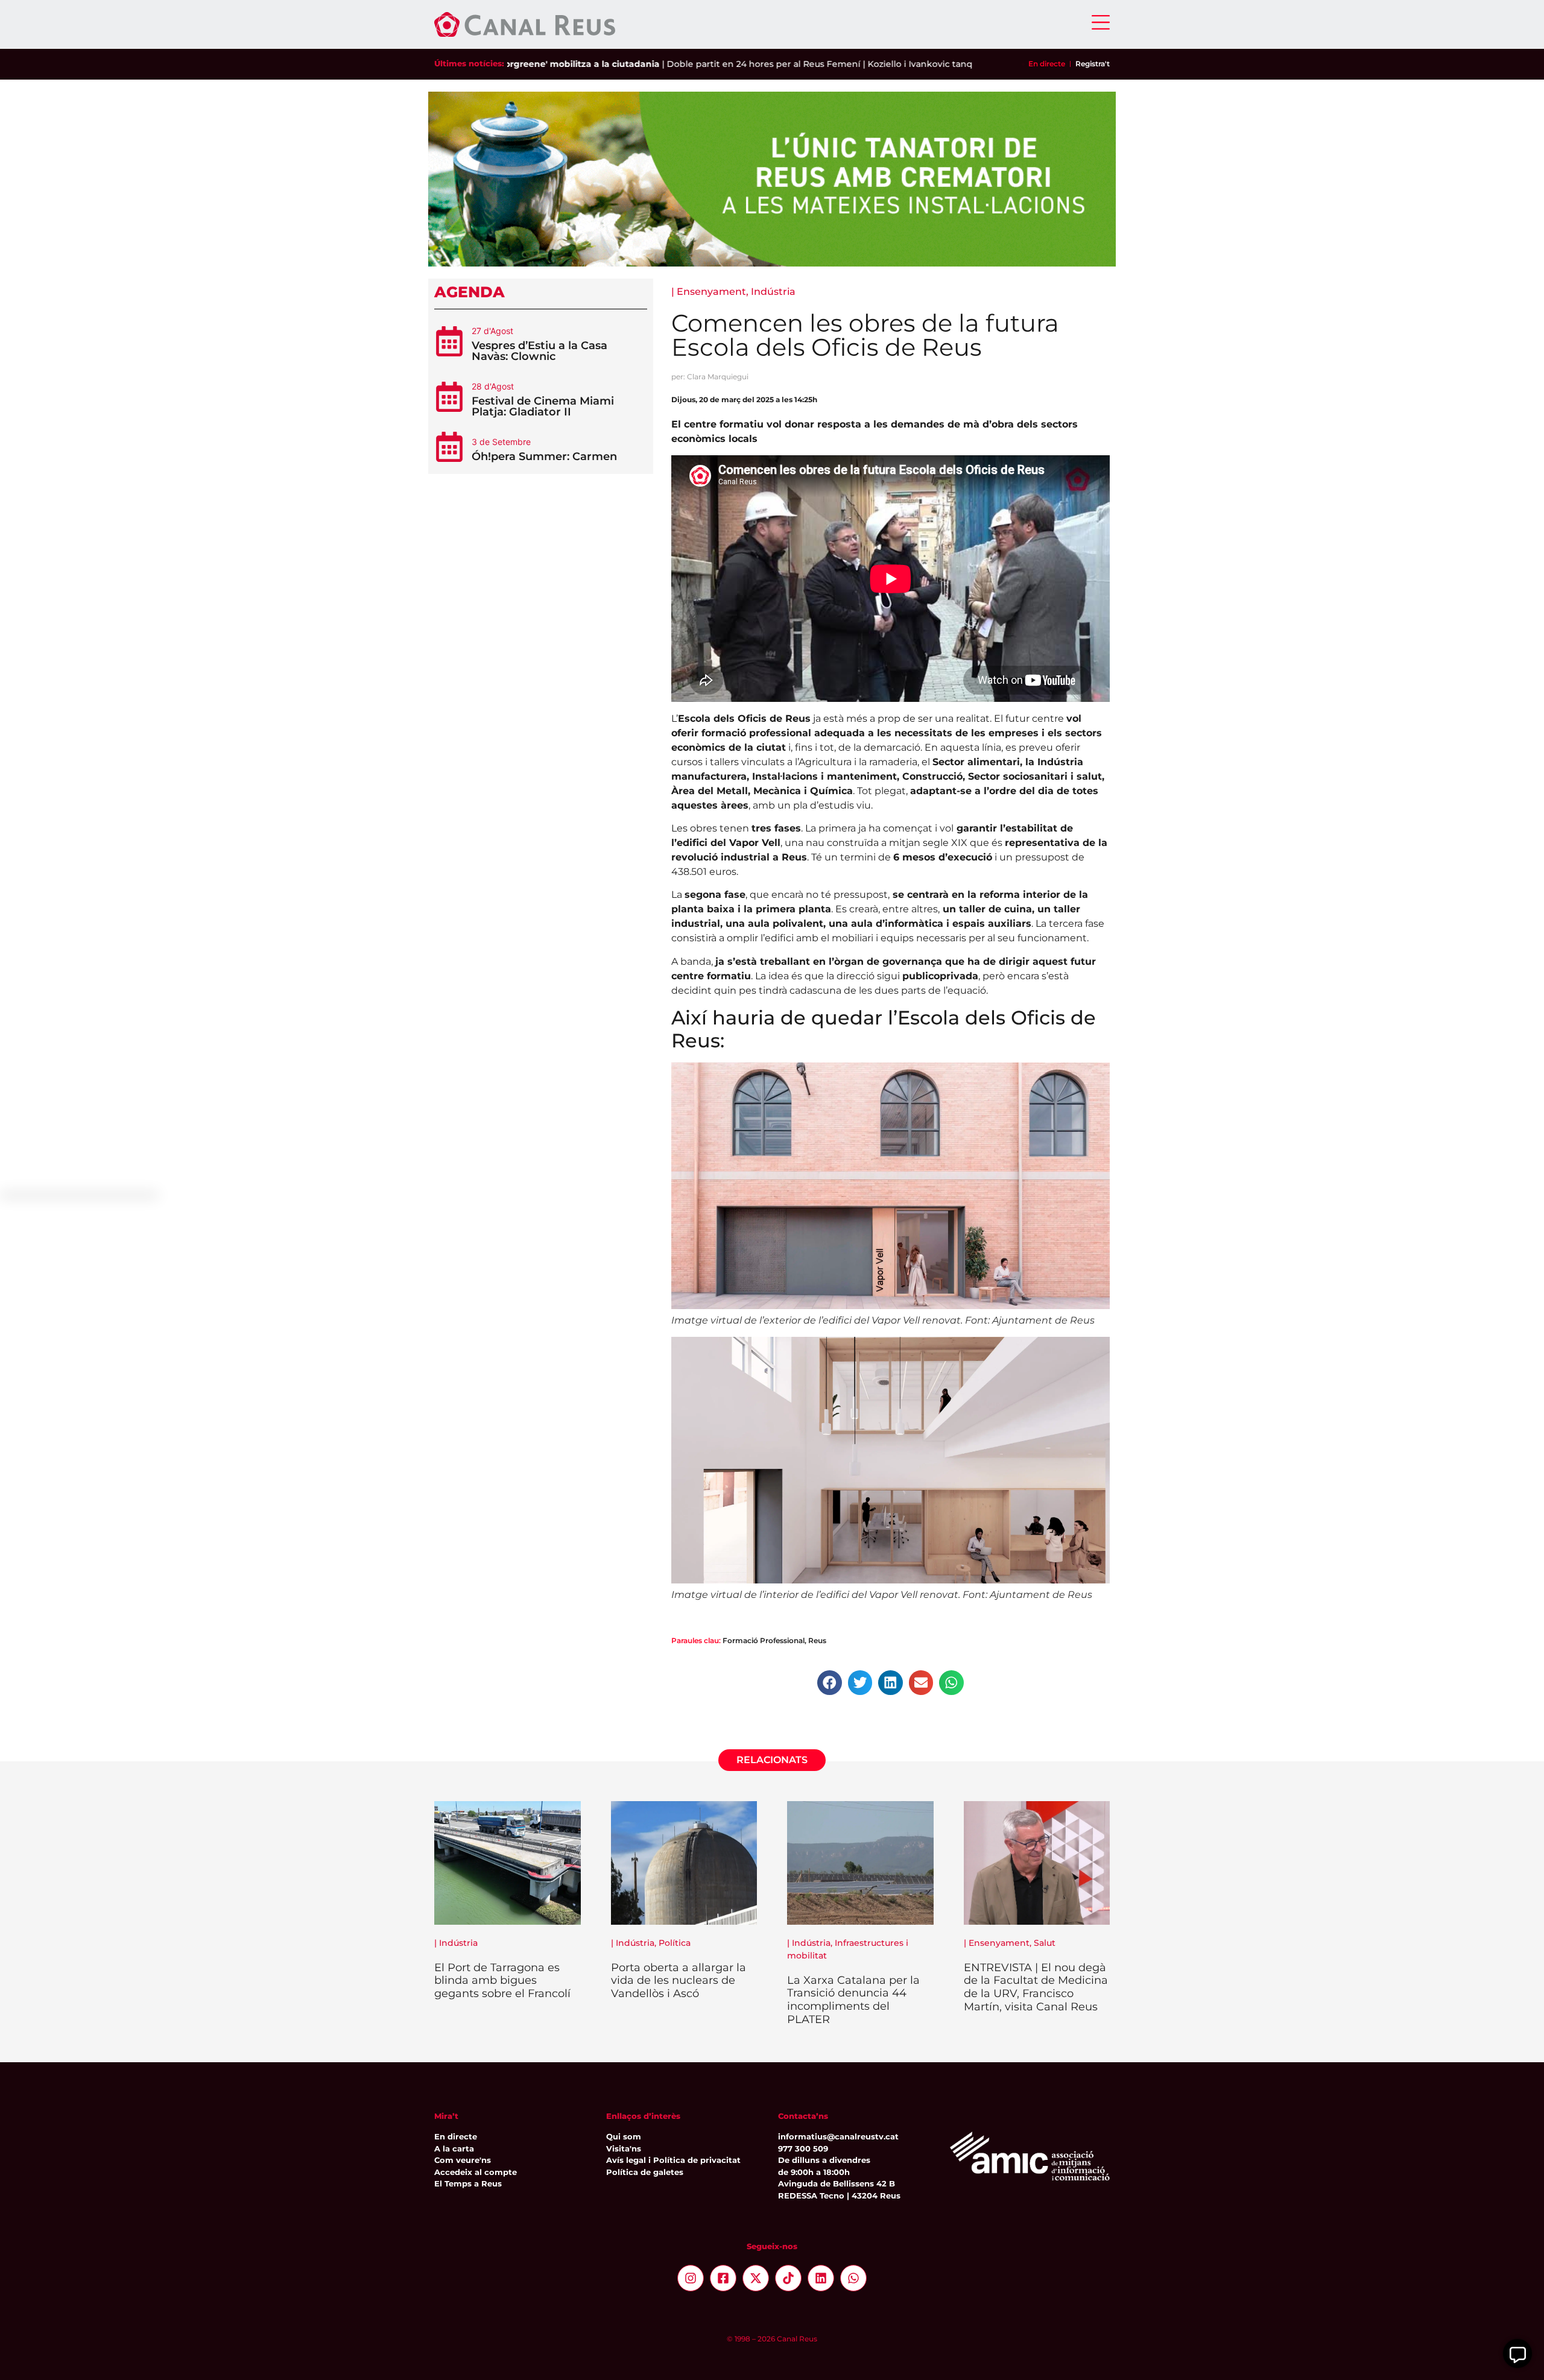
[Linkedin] (821, 2278)
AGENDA (470, 292)
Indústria (773, 292)
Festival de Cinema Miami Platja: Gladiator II (543, 406)
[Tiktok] (788, 2278)
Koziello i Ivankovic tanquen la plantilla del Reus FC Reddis (930, 64)
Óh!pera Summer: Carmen (544, 456)
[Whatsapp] (853, 2278)
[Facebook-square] (723, 2278)
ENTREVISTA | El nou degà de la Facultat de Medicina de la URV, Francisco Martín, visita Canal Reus (1036, 1987)
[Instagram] (691, 2278)
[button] (830, 1683)
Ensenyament (711, 292)
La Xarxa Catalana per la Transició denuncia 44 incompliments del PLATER (853, 2000)
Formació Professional (764, 1640)
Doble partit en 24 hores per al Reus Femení (698, 64)
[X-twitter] (756, 2278)
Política (675, 1943)
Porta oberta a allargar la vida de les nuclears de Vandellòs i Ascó (679, 1981)
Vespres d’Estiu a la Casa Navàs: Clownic (539, 351)
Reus (817, 1640)
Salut (1045, 1943)
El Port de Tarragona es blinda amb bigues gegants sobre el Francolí (502, 1981)
